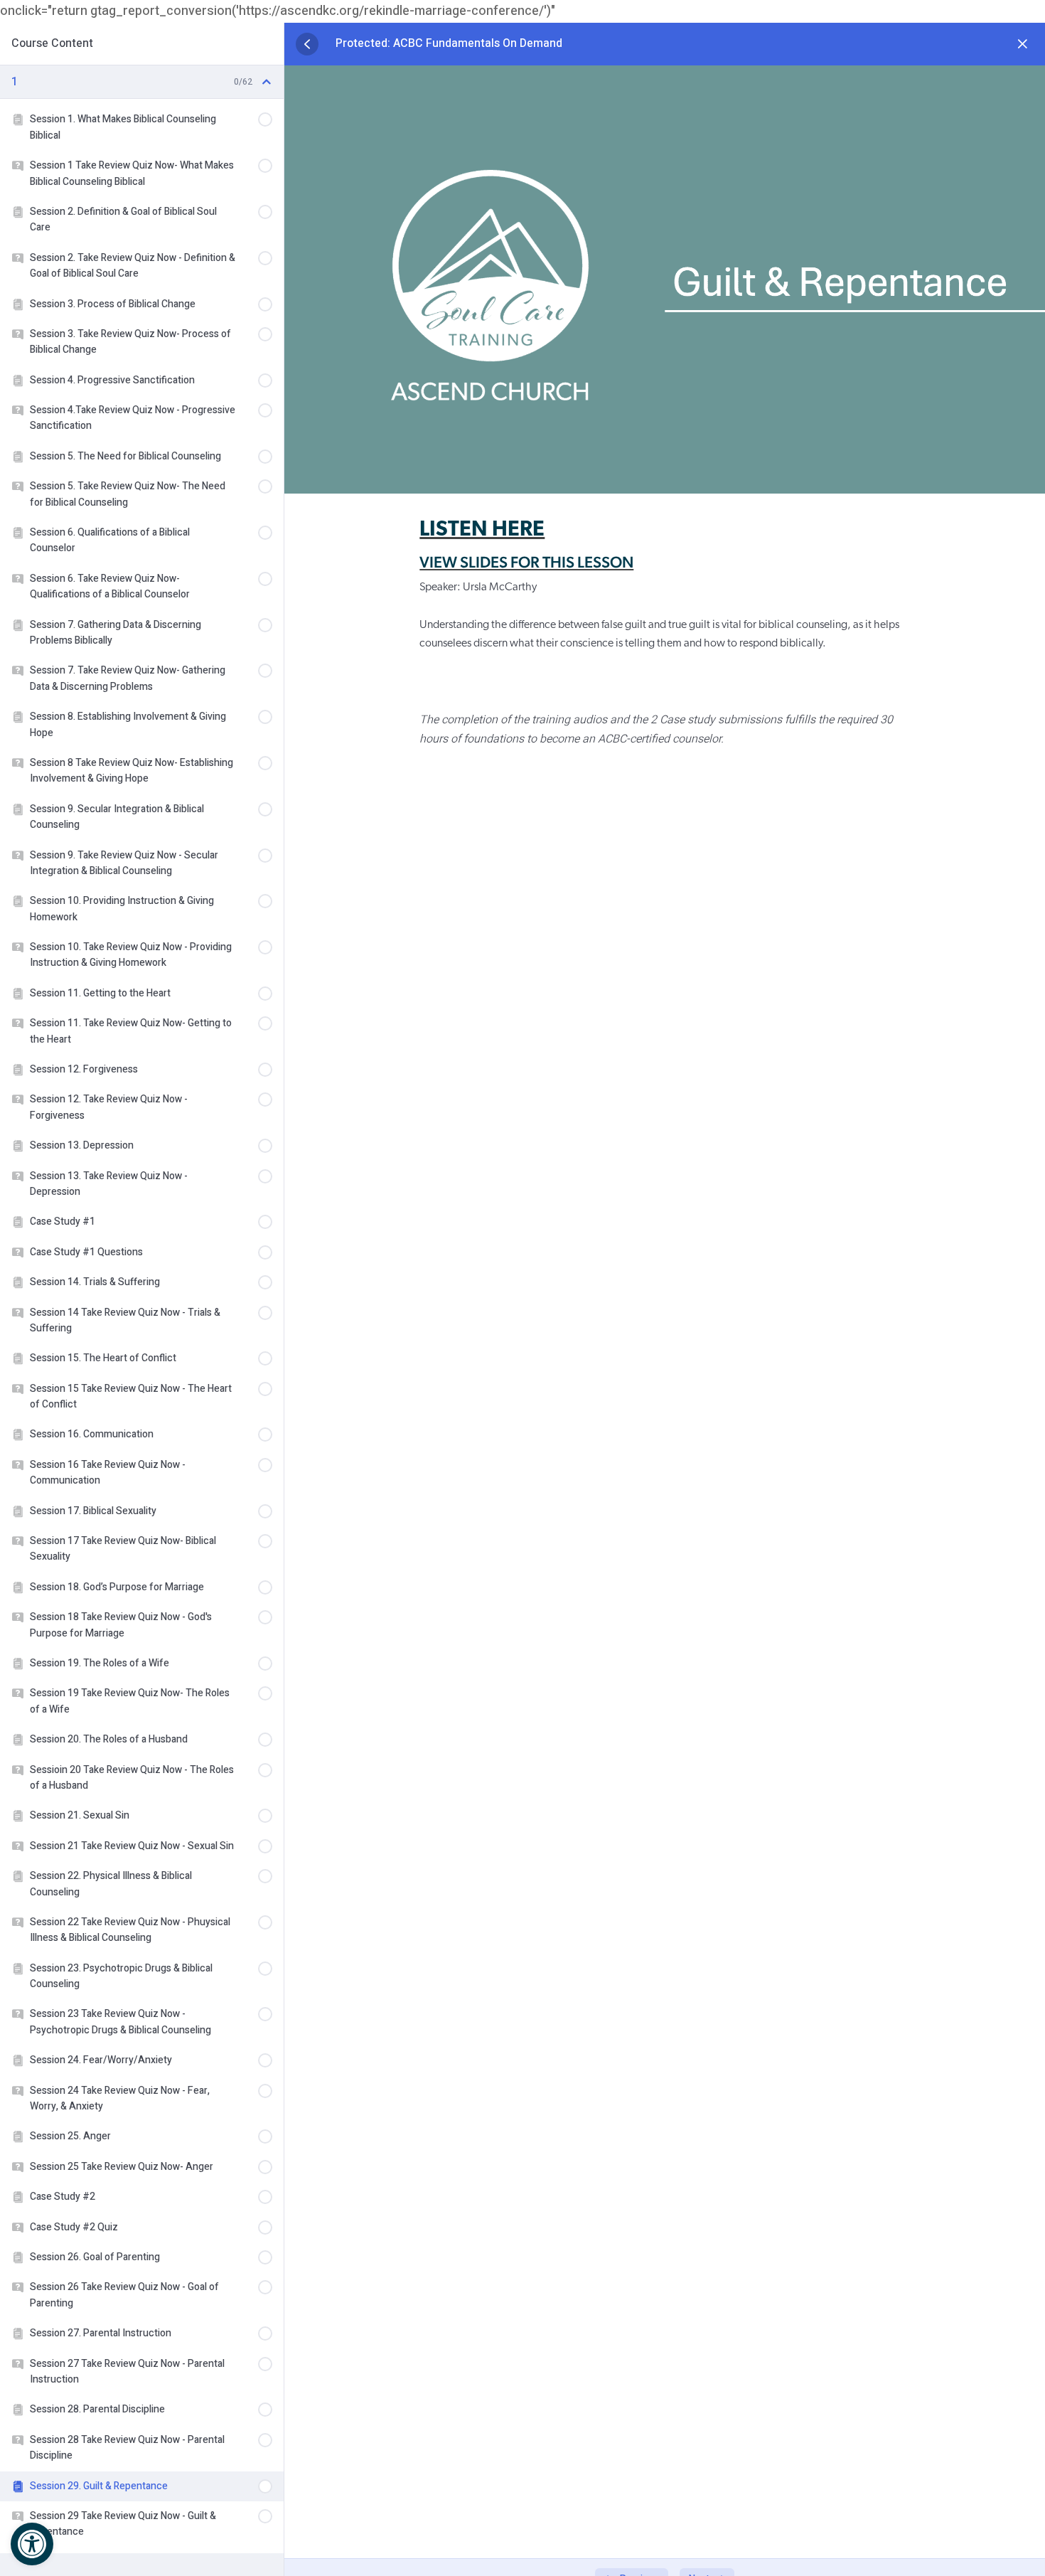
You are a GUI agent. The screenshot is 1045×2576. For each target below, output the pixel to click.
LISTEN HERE (482, 530)
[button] (32, 2544)
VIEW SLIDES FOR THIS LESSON (526, 562)
